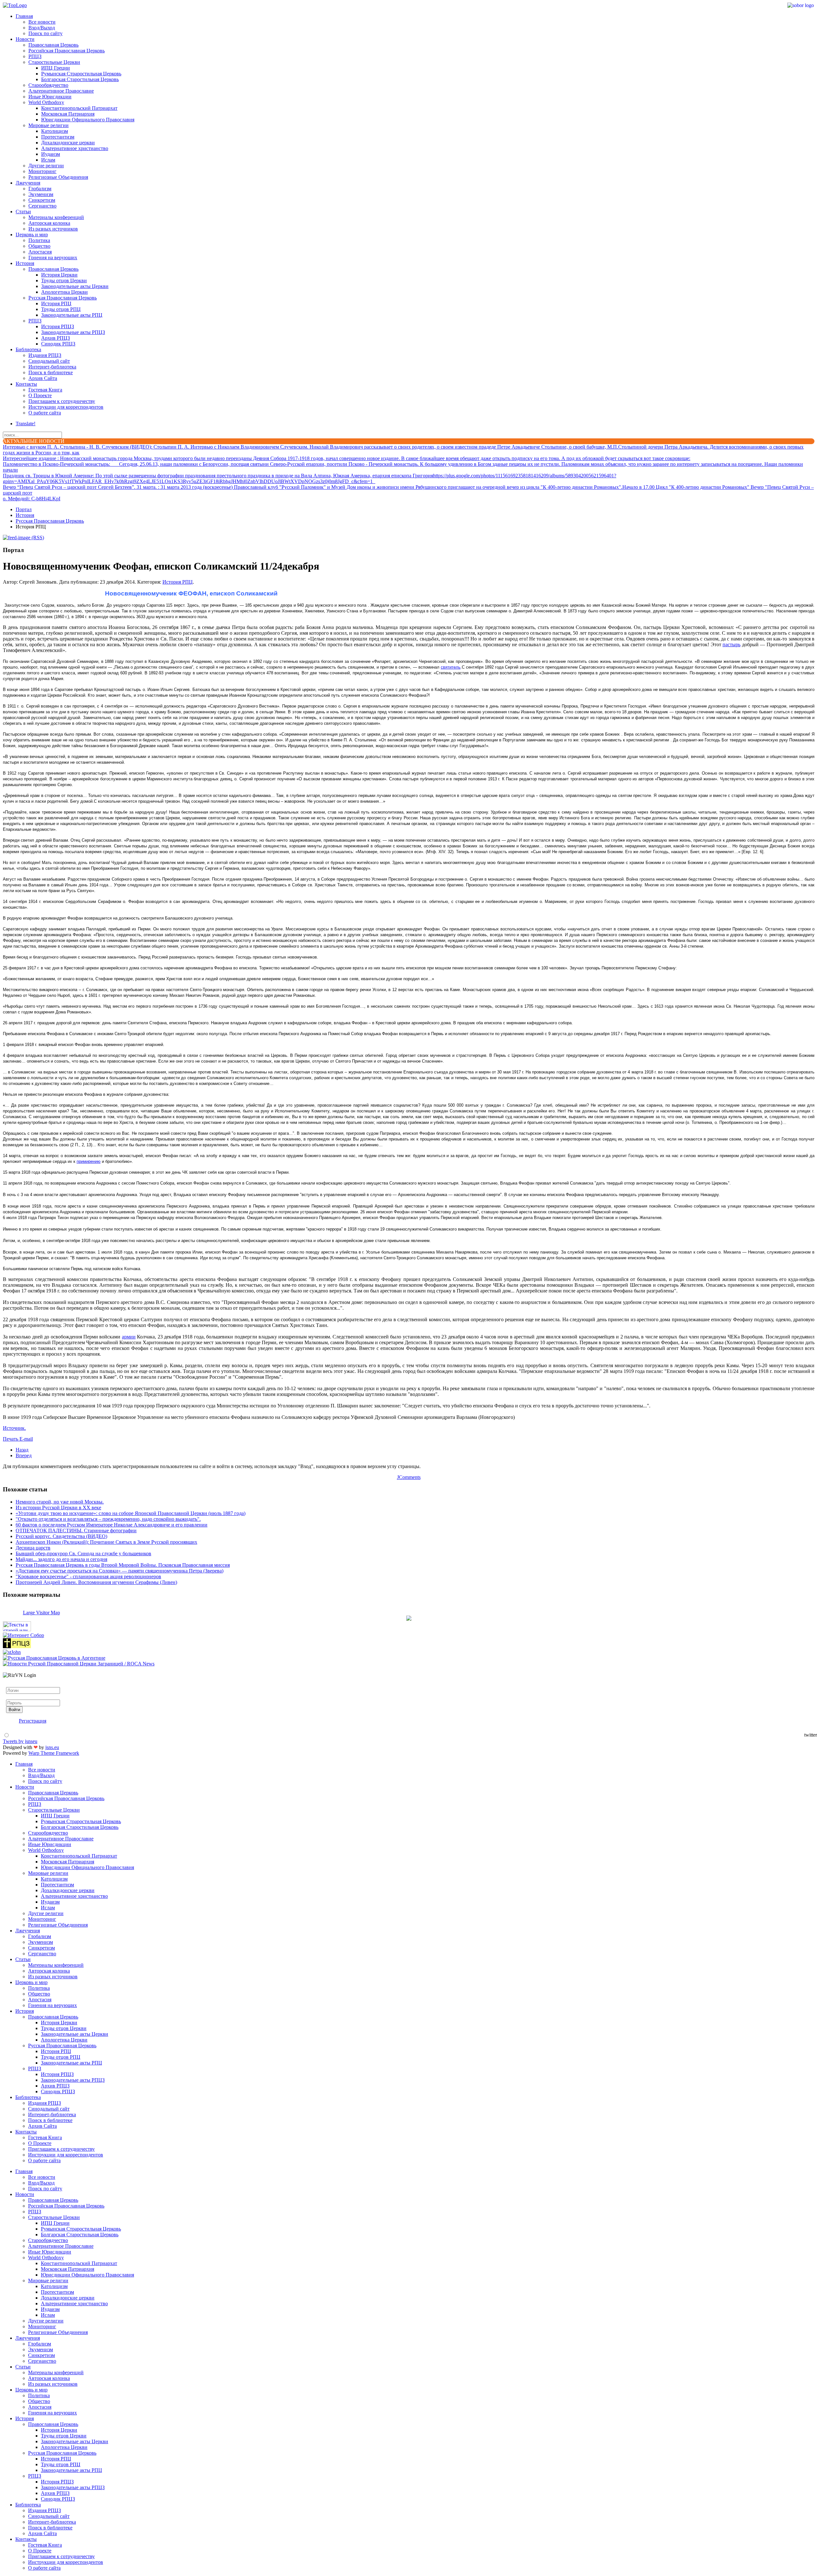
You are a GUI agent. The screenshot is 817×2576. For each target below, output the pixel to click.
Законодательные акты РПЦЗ (73, 332)
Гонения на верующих (53, 258)
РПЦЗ (35, 56)
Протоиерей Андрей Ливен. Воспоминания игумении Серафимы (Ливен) (96, 1582)
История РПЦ (56, 303)
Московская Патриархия (68, 114)
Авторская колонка (49, 223)
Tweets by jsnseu (20, 1741)
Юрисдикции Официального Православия (88, 120)
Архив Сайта (43, 378)
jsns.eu (52, 1747)
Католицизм (55, 131)
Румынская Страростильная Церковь (81, 74)
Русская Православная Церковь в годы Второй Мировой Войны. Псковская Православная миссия (123, 1565)
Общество (39, 246)
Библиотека (28, 349)
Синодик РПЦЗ (58, 344)
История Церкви (59, 275)
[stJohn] (12, 1652)
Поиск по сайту (45, 33)
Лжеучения (28, 183)
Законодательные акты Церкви (75, 286)
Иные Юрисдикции (50, 97)
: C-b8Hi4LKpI (32, 499)
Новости (25, 39)
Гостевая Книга (45, 390)
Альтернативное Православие (61, 91)
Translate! (26, 424)
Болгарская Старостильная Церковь (80, 79)
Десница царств (33, 1548)
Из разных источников (53, 229)
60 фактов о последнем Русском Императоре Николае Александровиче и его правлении (112, 1525)
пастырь (731, 644)
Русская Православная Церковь (63, 298)
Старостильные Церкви (54, 62)
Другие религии (46, 166)
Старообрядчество (48, 85)
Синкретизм (42, 200)
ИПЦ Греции (56, 68)
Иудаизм (51, 154)
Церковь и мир (32, 235)
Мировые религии (49, 125)
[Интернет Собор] (23, 1635)
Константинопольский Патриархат (79, 108)
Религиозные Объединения (58, 177)
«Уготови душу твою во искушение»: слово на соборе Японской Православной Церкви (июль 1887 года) (131, 1513)
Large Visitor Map (41, 1613)
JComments (409, 1477)
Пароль (14, 1697)
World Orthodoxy (46, 102)
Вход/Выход (42, 28)
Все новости (42, 22)
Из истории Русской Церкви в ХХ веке (58, 1508)
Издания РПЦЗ (45, 355)
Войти (14, 1710)
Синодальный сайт (49, 361)
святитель (451, 667)
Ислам (48, 160)
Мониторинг (42, 171)
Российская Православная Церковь (67, 51)
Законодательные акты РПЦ (72, 315)
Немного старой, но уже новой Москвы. (60, 1502)
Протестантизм (58, 137)
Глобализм (40, 189)
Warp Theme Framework (54, 1753)
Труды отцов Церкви (64, 280)
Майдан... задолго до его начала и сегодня (61, 1559)
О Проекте (40, 395)
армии (129, 1337)
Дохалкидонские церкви (68, 143)
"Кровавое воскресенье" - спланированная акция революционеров (88, 1576)
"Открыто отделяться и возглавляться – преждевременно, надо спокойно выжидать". (108, 1519)
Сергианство (42, 206)
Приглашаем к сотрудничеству (62, 401)
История (25, 263)
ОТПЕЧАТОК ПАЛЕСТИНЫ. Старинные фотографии (76, 1530)
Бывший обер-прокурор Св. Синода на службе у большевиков (83, 1553)
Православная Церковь (53, 45)
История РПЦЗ (58, 326)
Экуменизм (41, 194)
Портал (24, 509)
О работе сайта (45, 413)
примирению (89, 1161)
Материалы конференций (56, 217)
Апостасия (40, 252)
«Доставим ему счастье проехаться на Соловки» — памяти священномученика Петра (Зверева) (120, 1571)
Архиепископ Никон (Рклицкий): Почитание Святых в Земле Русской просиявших (106, 1542)
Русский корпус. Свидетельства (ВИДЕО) (61, 1536)
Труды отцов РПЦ (61, 309)
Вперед (24, 1455)
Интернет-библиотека (52, 367)
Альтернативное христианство (75, 148)
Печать (11, 1439)
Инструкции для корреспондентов (66, 407)
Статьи (23, 212)
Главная (24, 16)
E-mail (26, 1439)
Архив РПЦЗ (56, 338)
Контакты (26, 384)
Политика (39, 240)
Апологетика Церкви (64, 292)
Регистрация (33, 1721)
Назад (22, 1450)
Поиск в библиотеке (51, 372)
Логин (13, 1684)
